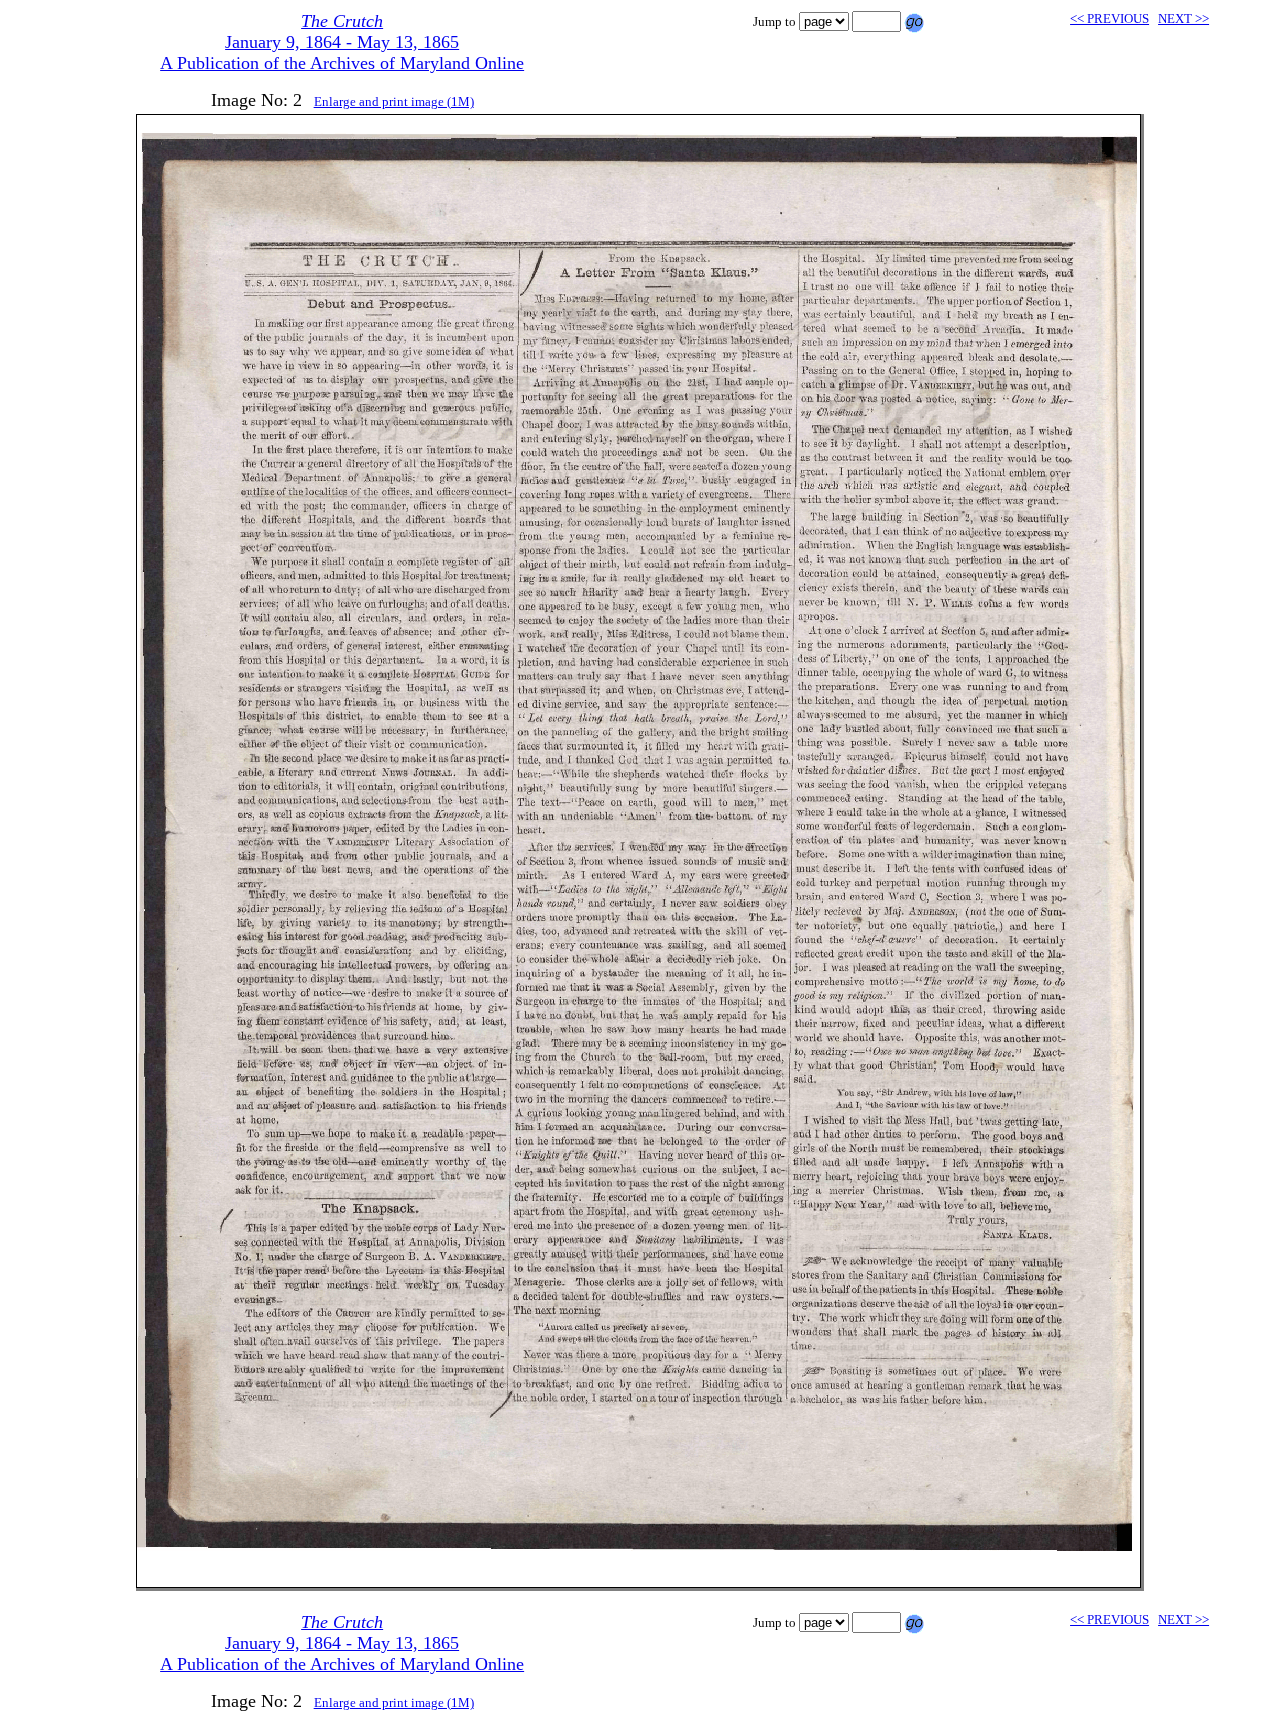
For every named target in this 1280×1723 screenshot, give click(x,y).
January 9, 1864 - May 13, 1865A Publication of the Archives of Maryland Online (342, 42)
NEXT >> (1183, 18)
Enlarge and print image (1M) (394, 101)
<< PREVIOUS (1109, 18)
